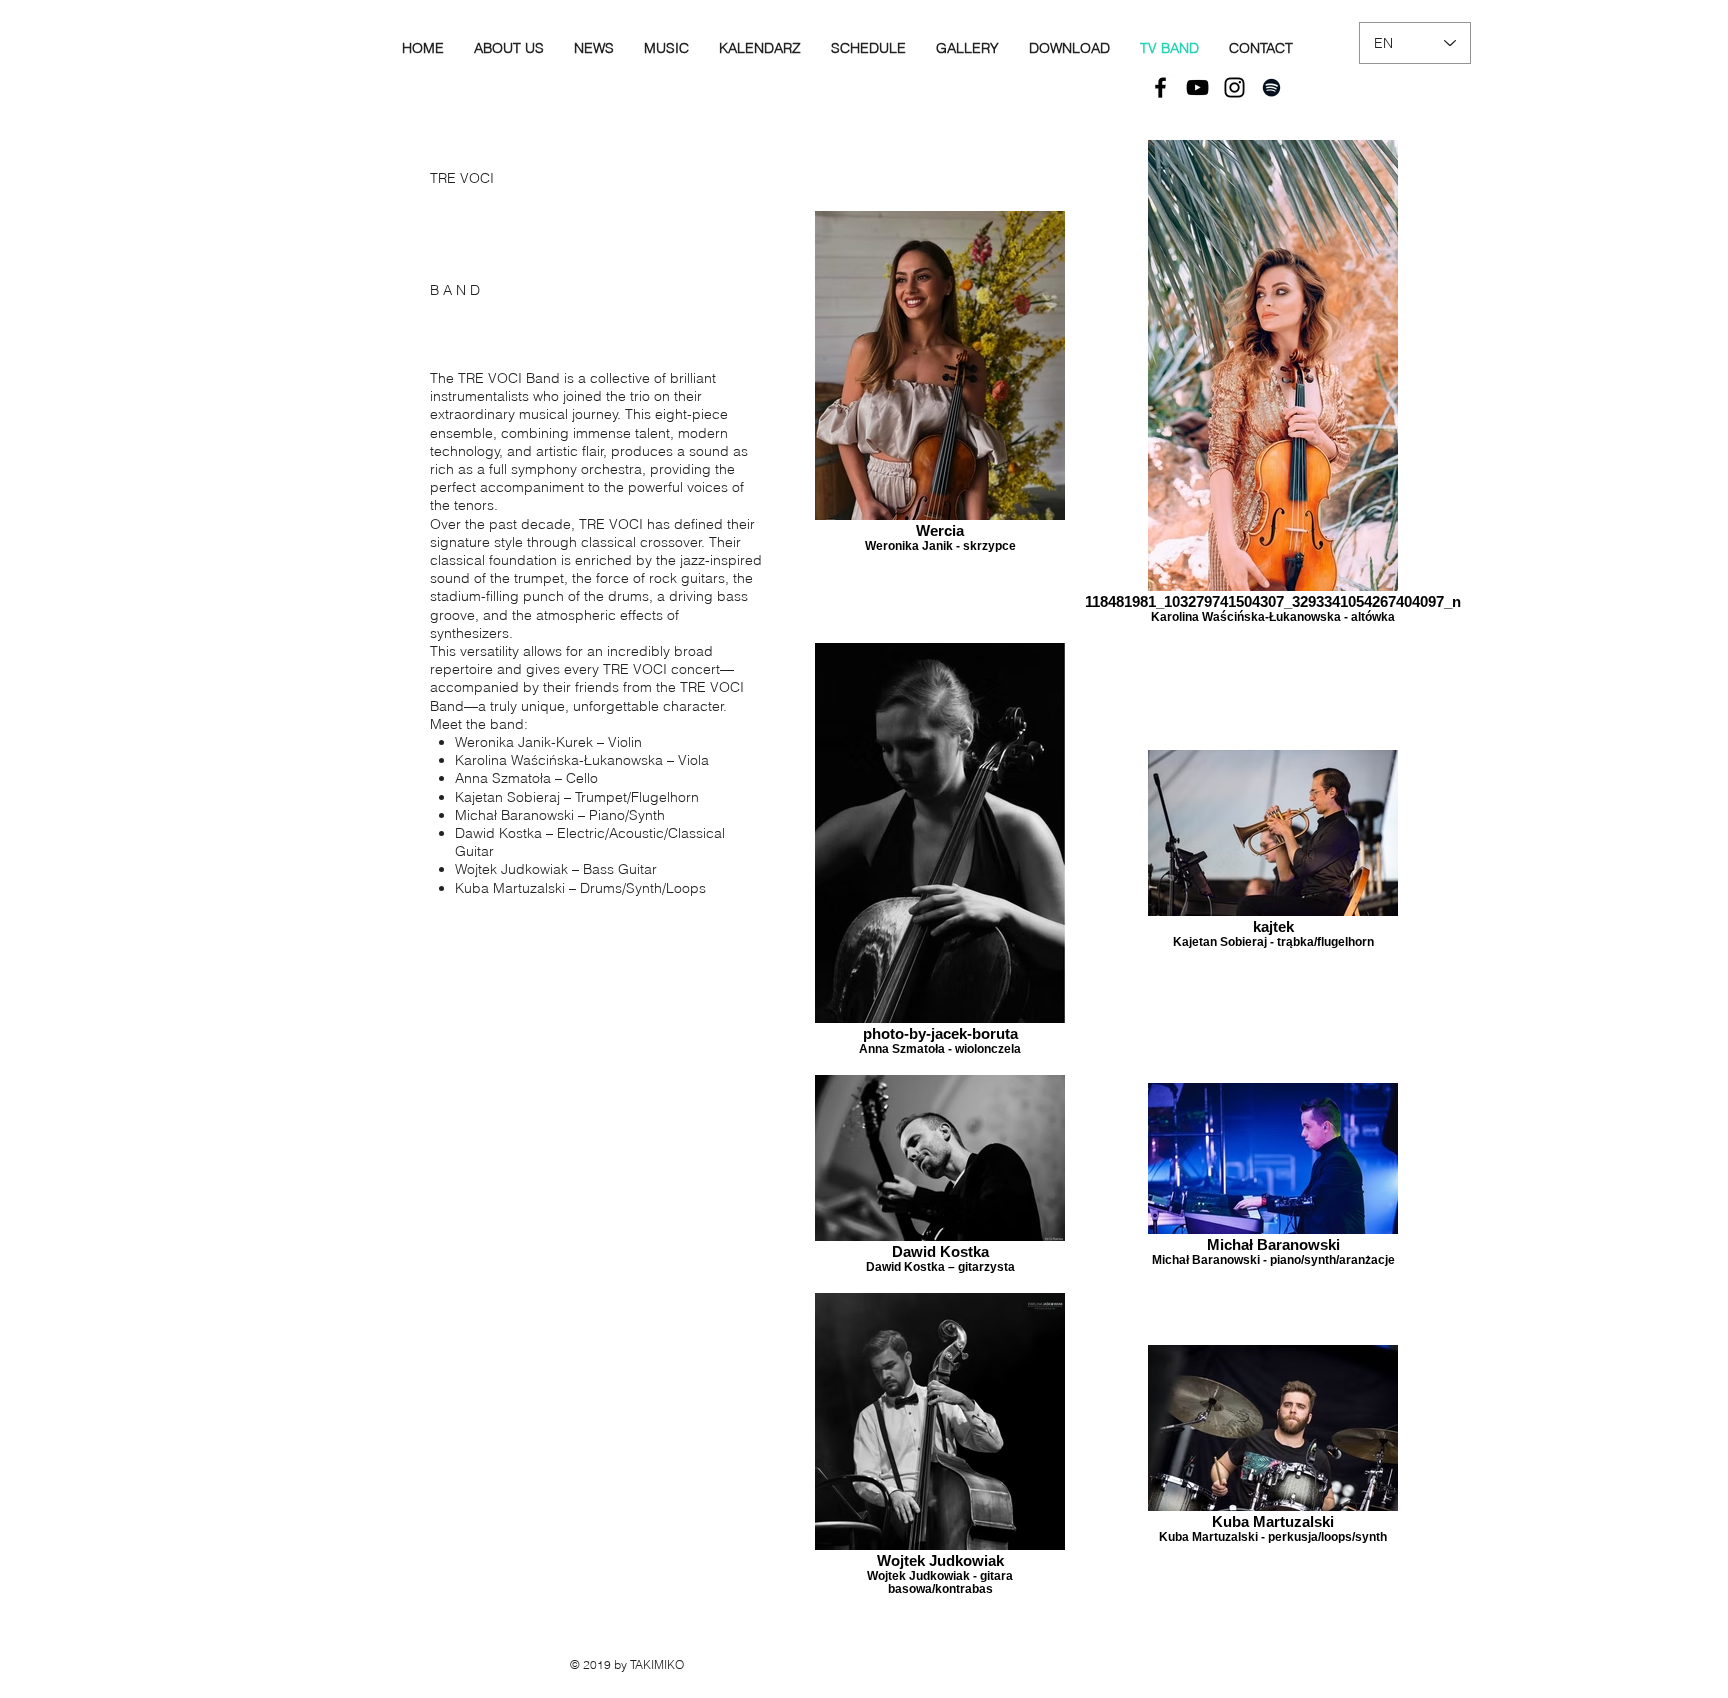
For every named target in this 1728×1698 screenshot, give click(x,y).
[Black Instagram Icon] (1234, 87)
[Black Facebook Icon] (1160, 87)
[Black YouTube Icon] (1197, 87)
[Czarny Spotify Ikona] (1271, 87)
